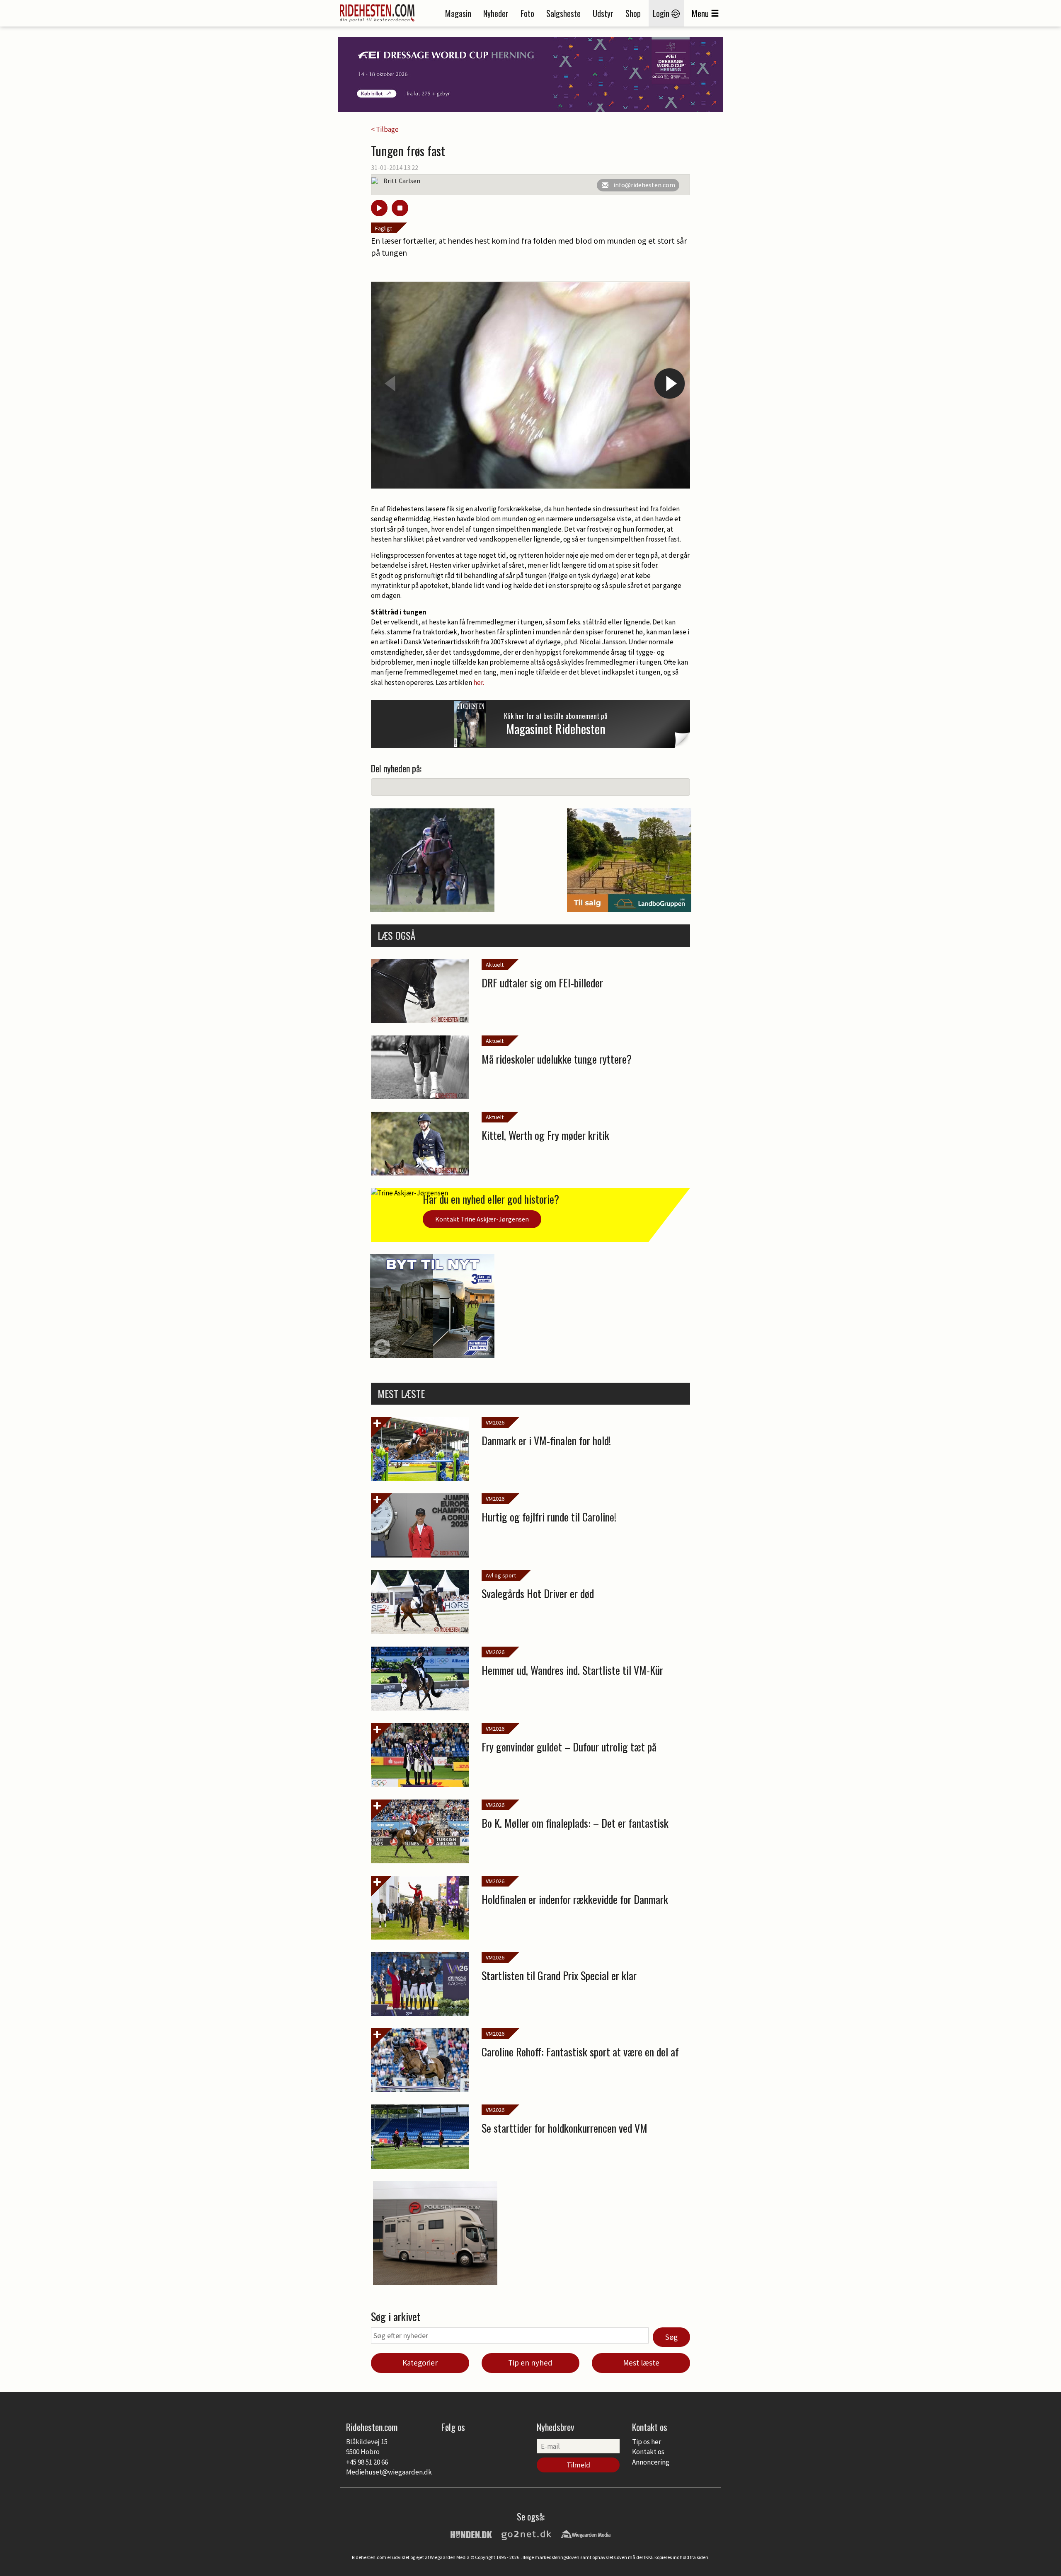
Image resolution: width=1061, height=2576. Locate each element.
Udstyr (603, 13)
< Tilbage (385, 129)
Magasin (458, 13)
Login (662, 13)
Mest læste (641, 2363)
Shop (633, 13)
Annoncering (651, 2462)
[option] (530, 385)
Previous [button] (392, 383)
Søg (671, 2337)
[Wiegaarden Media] (586, 2534)
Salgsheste (563, 13)
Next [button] (669, 383)
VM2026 (495, 1422)
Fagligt (384, 228)
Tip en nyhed (530, 2363)
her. (479, 682)
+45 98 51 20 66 (367, 2462)
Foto (527, 13)
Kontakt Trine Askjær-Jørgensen (482, 1219)
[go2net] (526, 2534)
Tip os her (647, 2442)
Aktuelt (495, 965)
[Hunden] (471, 2534)
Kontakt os (648, 2452)
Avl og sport (501, 1575)
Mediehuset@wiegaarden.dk (389, 2472)
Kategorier (420, 2363)
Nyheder (496, 13)
